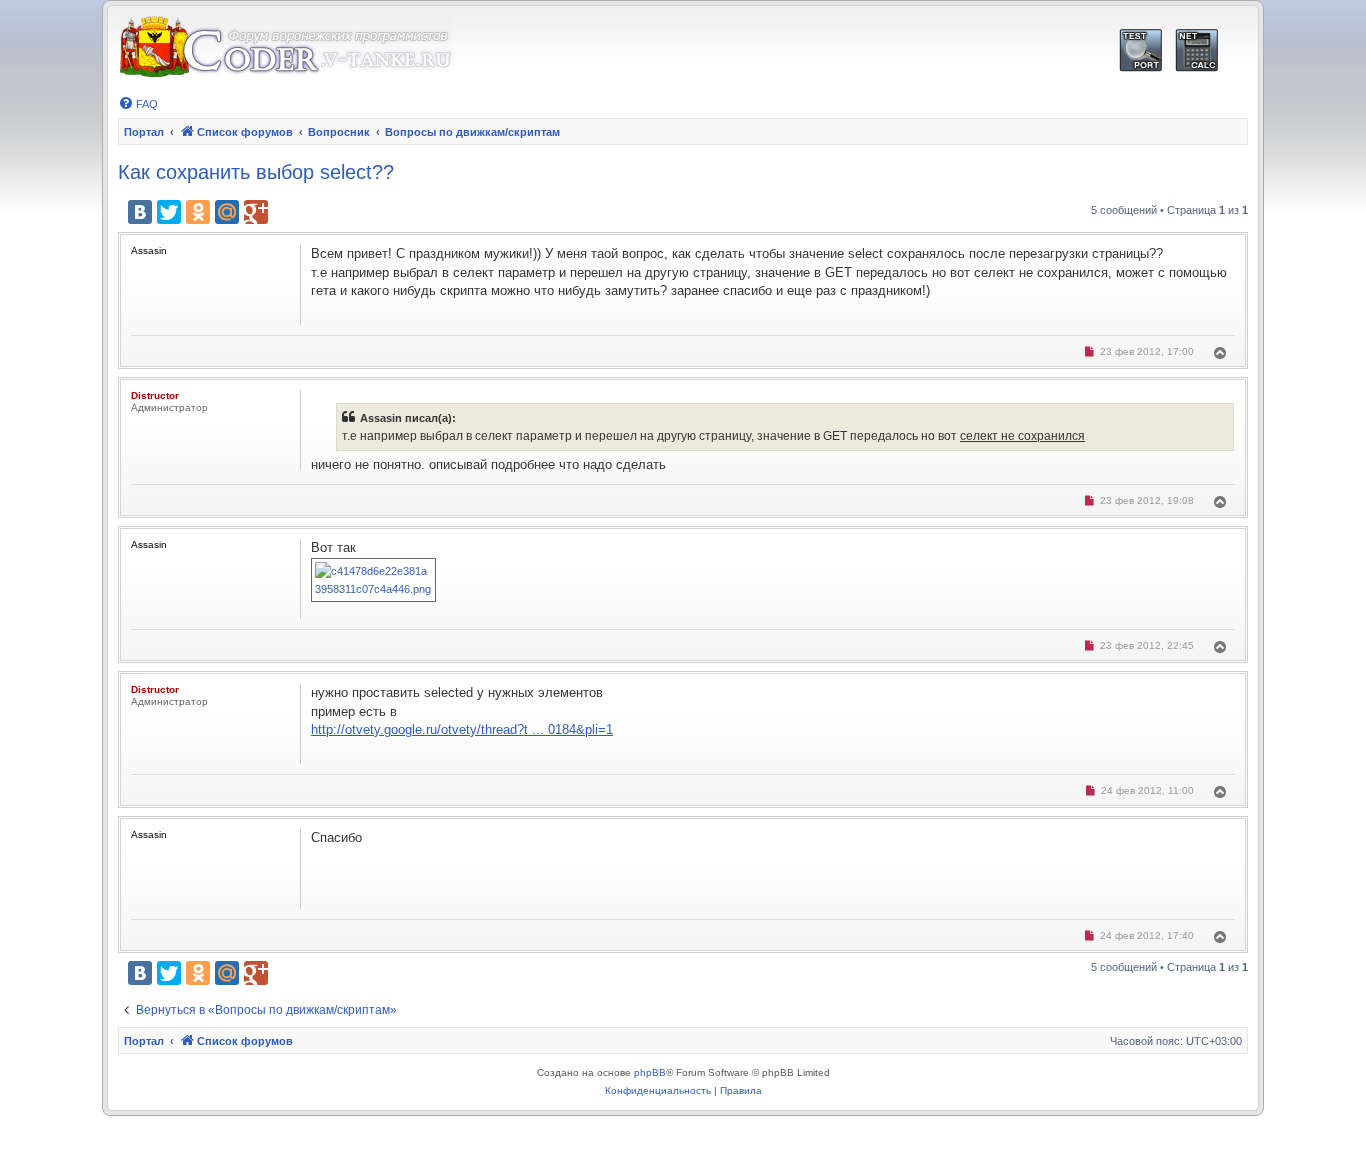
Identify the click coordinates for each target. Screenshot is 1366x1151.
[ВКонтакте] (140, 212)
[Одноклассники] (198, 212)
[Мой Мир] (227, 212)
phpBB (650, 1072)
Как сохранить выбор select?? (256, 172)
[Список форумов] (285, 47)
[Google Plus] (256, 212)
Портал (144, 132)
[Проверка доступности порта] (1140, 50)
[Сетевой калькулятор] (1196, 50)
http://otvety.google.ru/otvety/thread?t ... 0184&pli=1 (462, 729)
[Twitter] (169, 212)
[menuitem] (138, 104)
